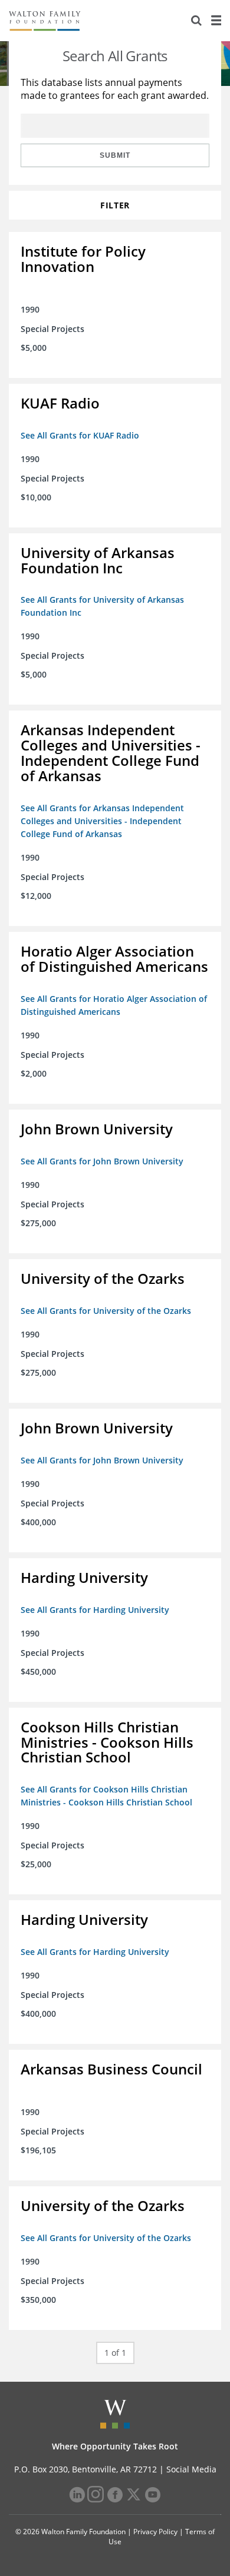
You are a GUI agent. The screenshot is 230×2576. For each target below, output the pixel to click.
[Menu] (216, 21)
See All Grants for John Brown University (102, 1161)
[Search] (196, 21)
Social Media (191, 2469)
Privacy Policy (155, 2532)
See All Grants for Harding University (95, 1610)
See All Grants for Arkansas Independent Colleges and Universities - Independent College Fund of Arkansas (102, 821)
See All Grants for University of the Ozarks (106, 1311)
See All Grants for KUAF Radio (80, 435)
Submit (115, 155)
